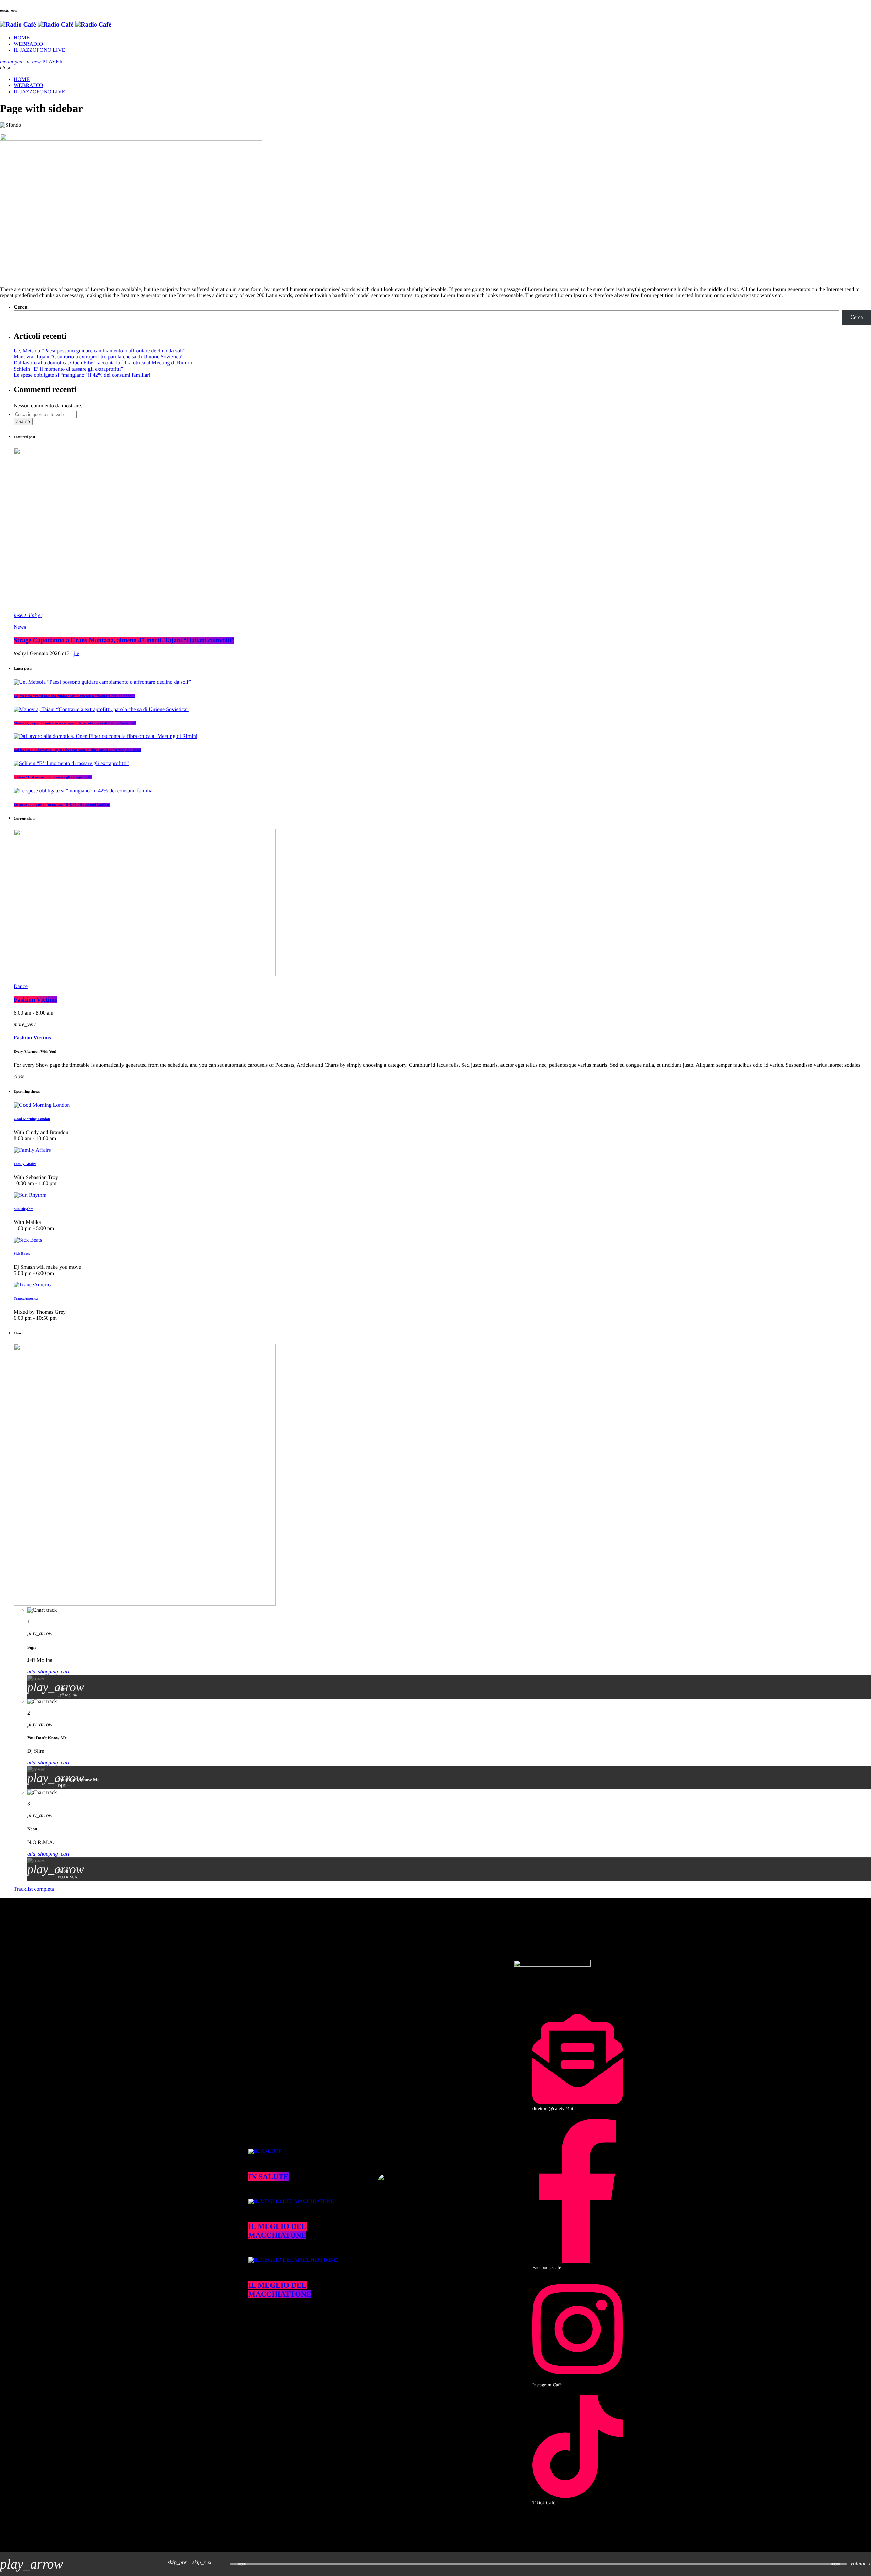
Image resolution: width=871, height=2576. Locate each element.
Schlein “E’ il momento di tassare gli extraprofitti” (69, 369)
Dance (21, 986)
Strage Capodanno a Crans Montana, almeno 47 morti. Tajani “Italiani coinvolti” (124, 640)
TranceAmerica (26, 1299)
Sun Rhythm (23, 1209)
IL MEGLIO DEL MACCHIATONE (277, 2231)
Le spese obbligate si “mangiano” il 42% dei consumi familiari (82, 375)
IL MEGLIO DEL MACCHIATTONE (280, 2290)
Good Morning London (32, 1119)
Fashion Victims (35, 1000)
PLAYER (37, 62)
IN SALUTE (268, 2177)
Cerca (21, 307)
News (20, 627)
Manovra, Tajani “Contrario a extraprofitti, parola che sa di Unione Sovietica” (98, 357)
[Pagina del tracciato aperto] (223, 2564)
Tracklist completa (34, 1889)
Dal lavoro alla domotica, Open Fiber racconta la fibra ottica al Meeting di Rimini (103, 363)
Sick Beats (22, 1254)
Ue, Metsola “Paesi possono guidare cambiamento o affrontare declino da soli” (100, 351)
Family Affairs (25, 1164)
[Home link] (56, 25)
